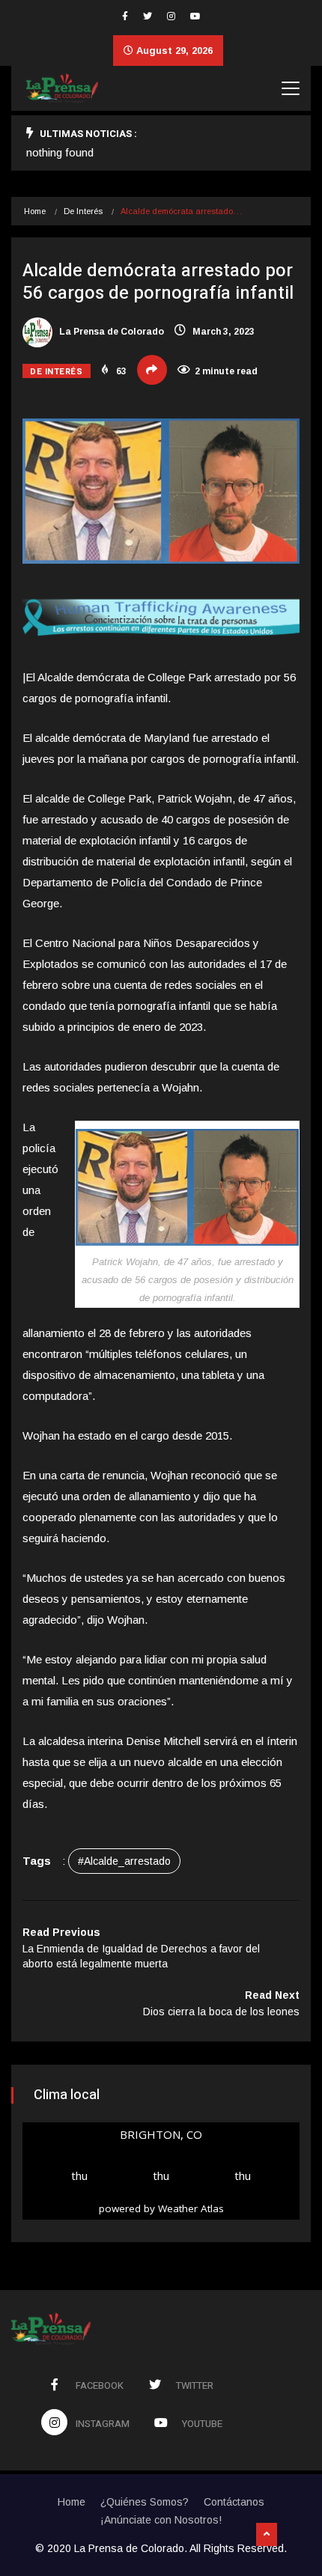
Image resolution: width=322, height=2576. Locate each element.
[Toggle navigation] (291, 88)
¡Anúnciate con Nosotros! (161, 2520)
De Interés (83, 211)
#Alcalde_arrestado (124, 1861)
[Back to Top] (267, 2535)
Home (35, 211)
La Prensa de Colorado (110, 332)
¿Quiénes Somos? (145, 2502)
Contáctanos (234, 2502)
